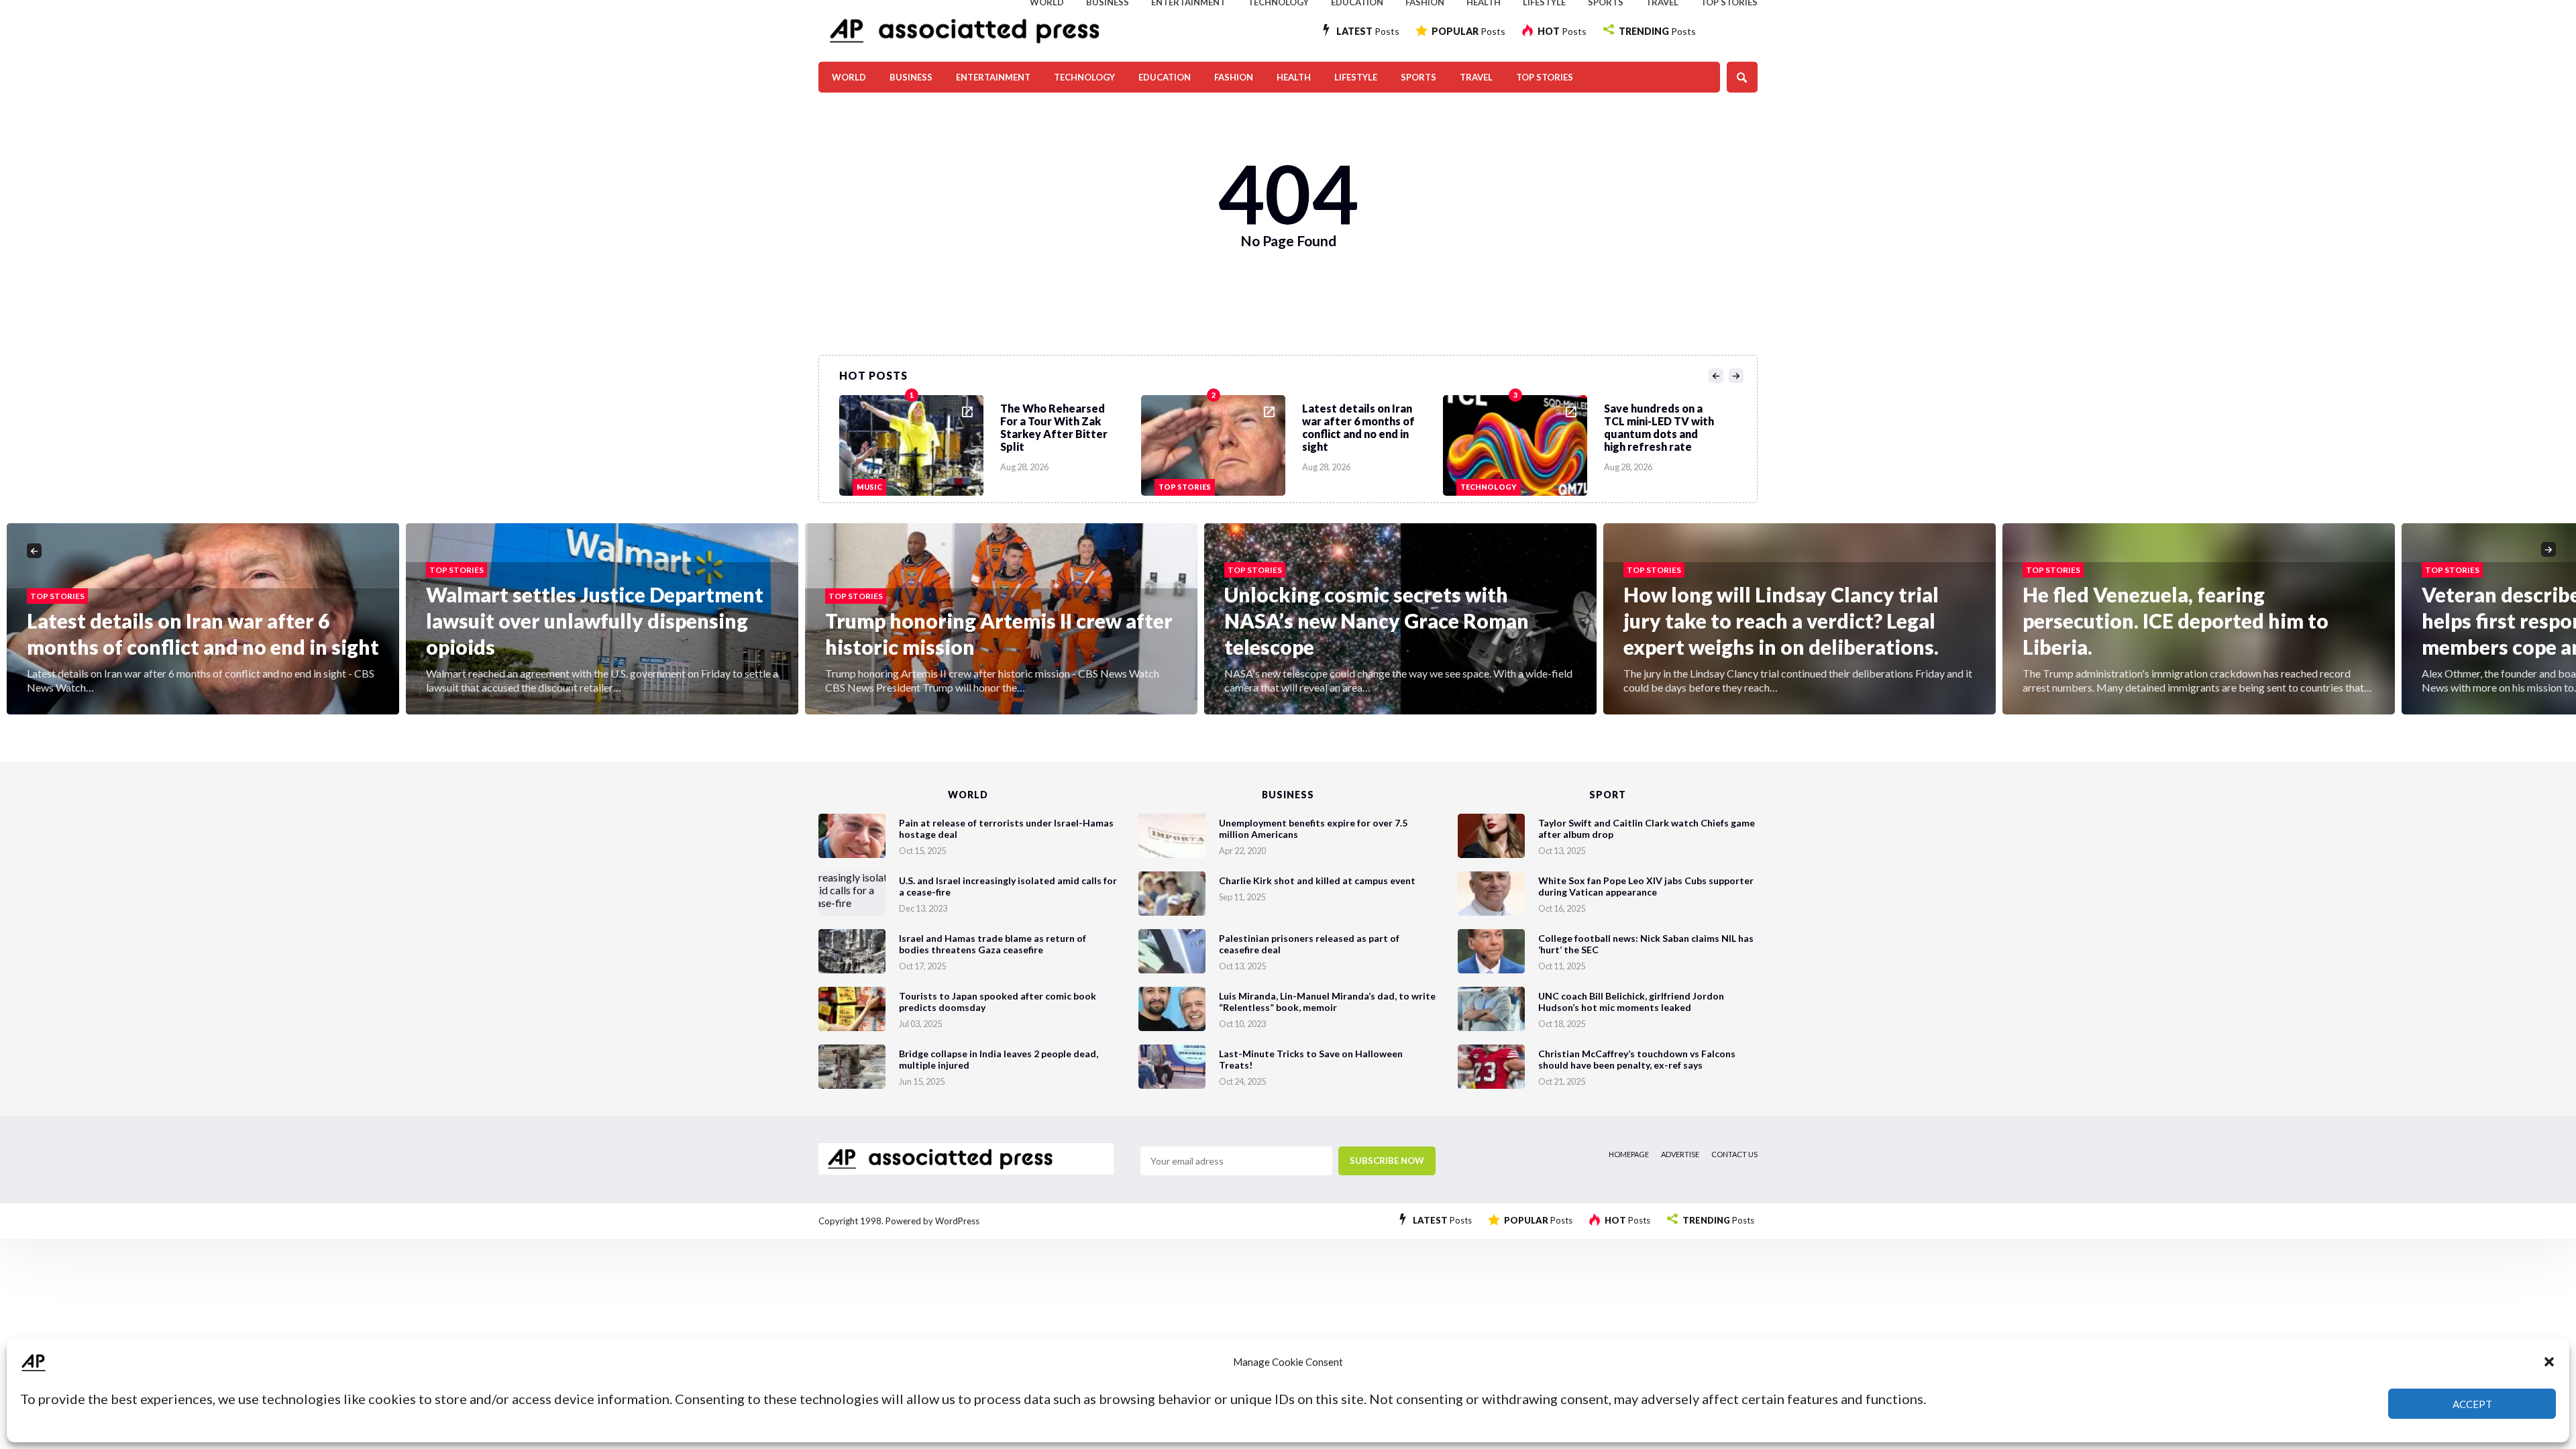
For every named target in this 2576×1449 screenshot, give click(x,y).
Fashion (1234, 77)
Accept (2472, 1404)
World (849, 77)
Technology (1084, 77)
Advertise (1680, 1154)
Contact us (1734, 1154)
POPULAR (1468, 31)
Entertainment (993, 77)
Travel (1476, 77)
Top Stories (1545, 77)
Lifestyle (1356, 77)
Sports (1418, 77)
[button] (2549, 1362)
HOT (1562, 31)
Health (1294, 77)
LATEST (1368, 31)
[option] (990, 442)
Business (911, 77)
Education (1165, 77)
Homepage (1629, 1154)
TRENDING (1657, 31)
